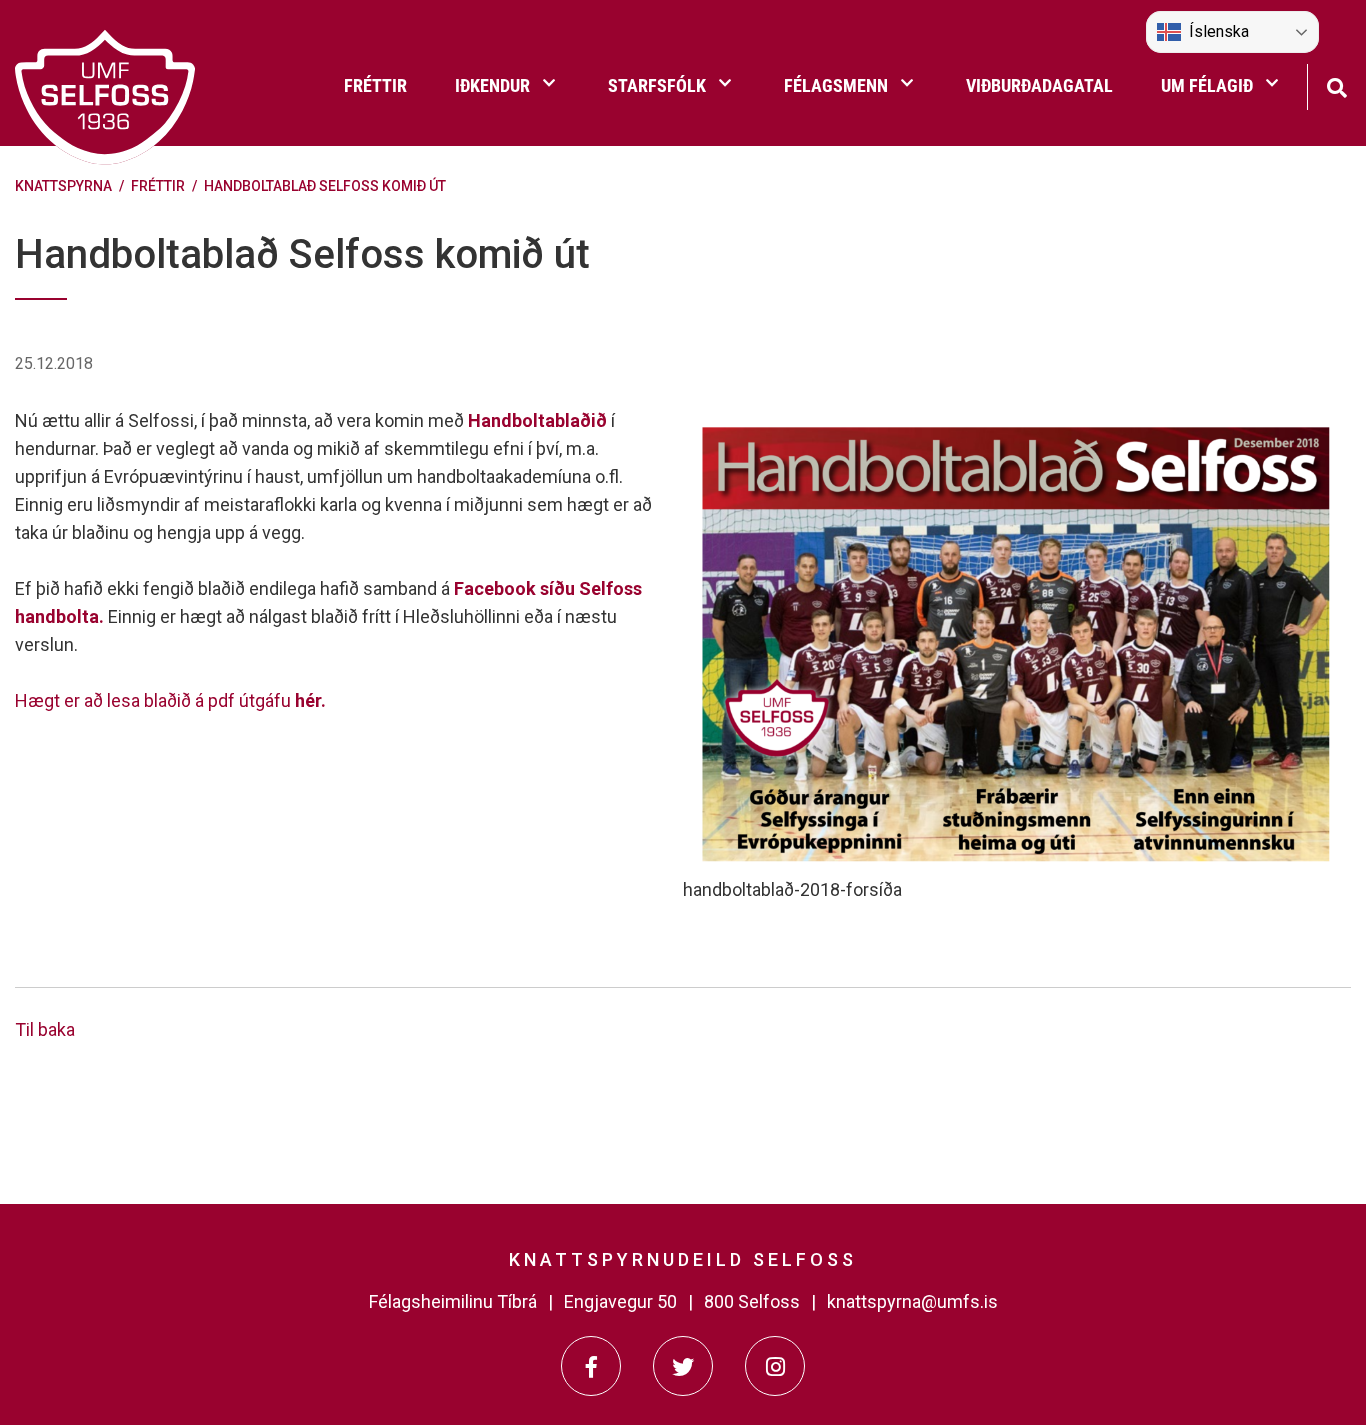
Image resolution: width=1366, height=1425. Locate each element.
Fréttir (158, 186)
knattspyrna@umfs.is (912, 1301)
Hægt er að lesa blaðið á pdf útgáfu (170, 700)
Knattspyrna (63, 186)
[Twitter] (683, 1366)
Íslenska (1219, 31)
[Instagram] (775, 1366)
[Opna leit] (1336, 85)
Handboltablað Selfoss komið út (325, 186)
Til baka (45, 1029)
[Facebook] (591, 1366)
